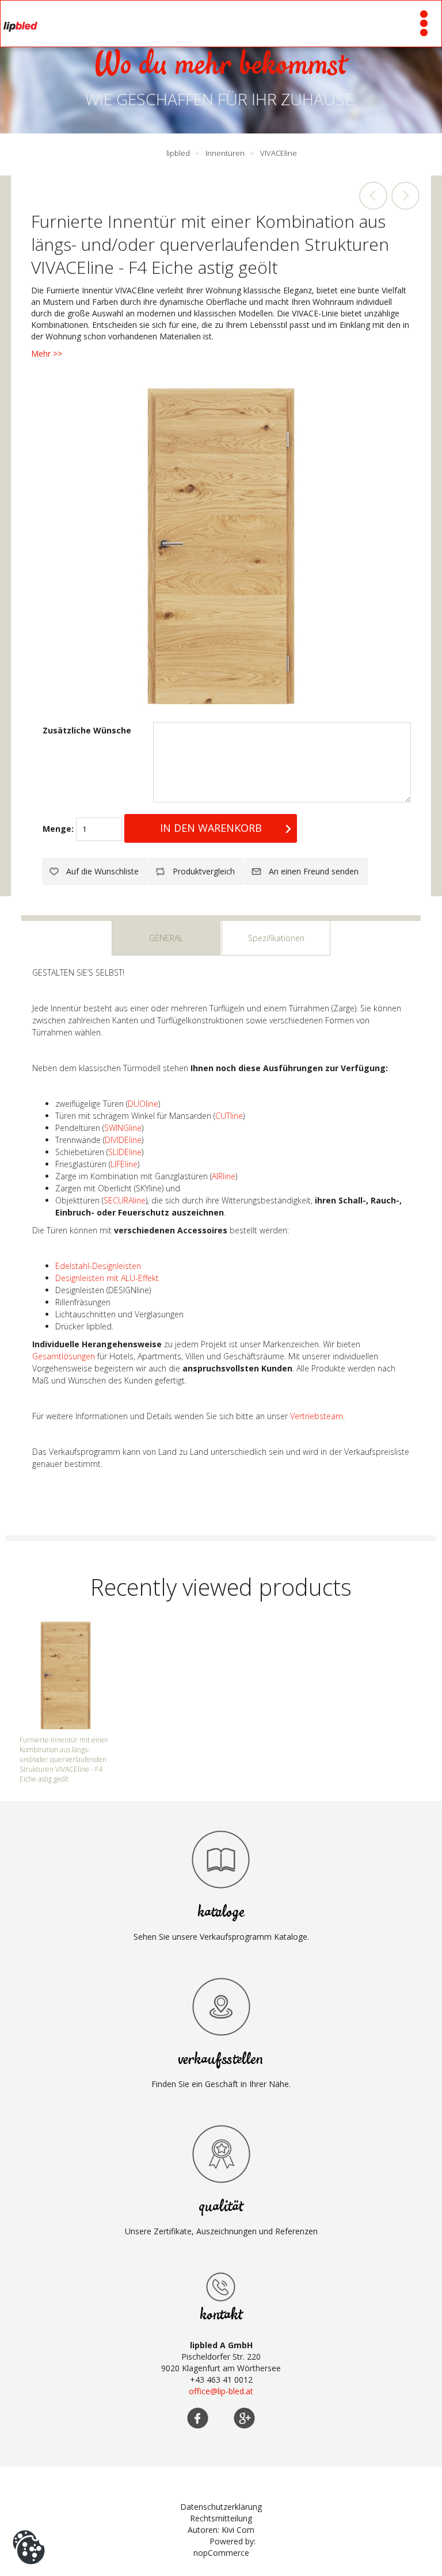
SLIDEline (125, 1152)
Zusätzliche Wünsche (87, 730)
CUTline (229, 1116)
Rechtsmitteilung (221, 2518)
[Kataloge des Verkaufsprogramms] (221, 1859)
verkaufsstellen (221, 2060)
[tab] (166, 938)
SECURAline (125, 1200)
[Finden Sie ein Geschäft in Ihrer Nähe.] (221, 2006)
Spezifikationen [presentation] (276, 938)
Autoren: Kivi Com (221, 2530)
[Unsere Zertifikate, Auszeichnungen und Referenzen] (221, 2154)
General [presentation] (166, 938)
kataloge (221, 1912)
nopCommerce (221, 2553)
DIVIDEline (123, 1140)
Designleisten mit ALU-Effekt (107, 1278)
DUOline (143, 1104)
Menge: (58, 829)
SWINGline (123, 1128)
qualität (221, 2207)
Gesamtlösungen (64, 1356)
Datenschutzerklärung (221, 2507)
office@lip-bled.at (221, 2391)
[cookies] (29, 2530)
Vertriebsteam (317, 1416)
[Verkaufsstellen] (221, 2287)
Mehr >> (47, 353)
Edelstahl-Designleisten (98, 1266)
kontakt (221, 2315)
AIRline (224, 1176)
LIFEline (124, 1164)
